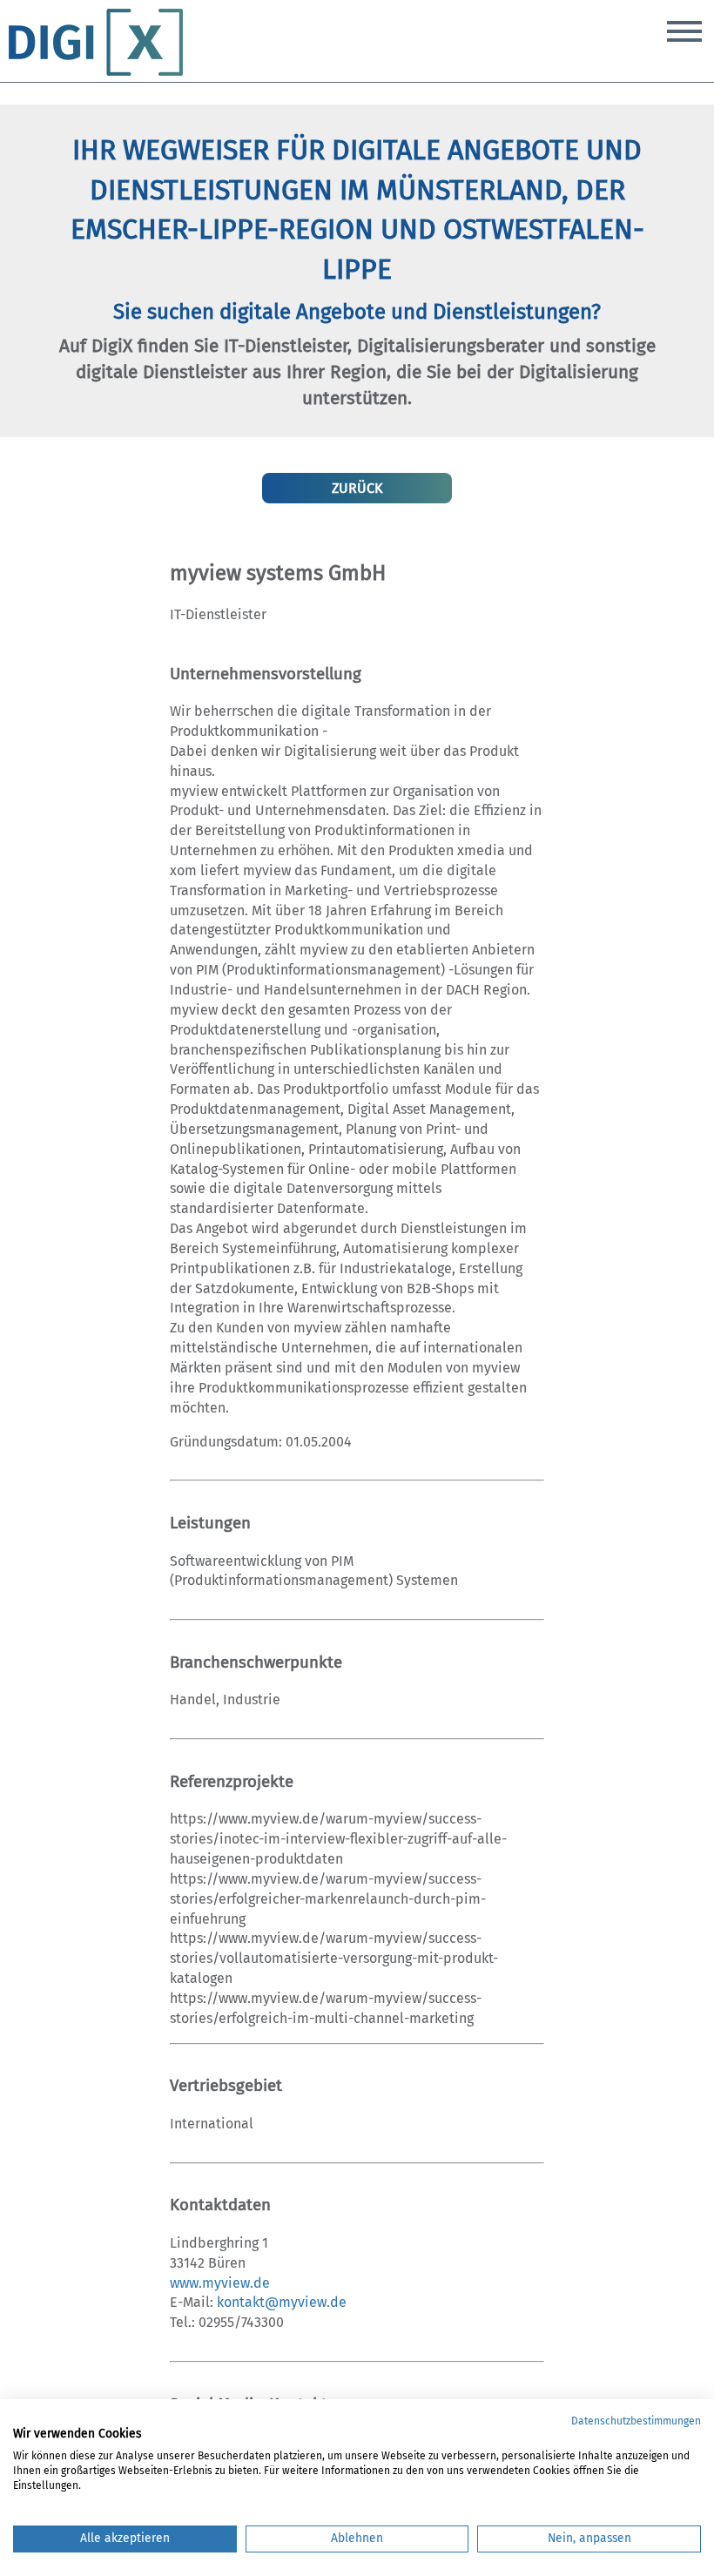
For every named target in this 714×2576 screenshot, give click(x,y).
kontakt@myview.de (282, 2302)
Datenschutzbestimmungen (636, 2421)
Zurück (357, 488)
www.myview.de (220, 2283)
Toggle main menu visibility (684, 30)
